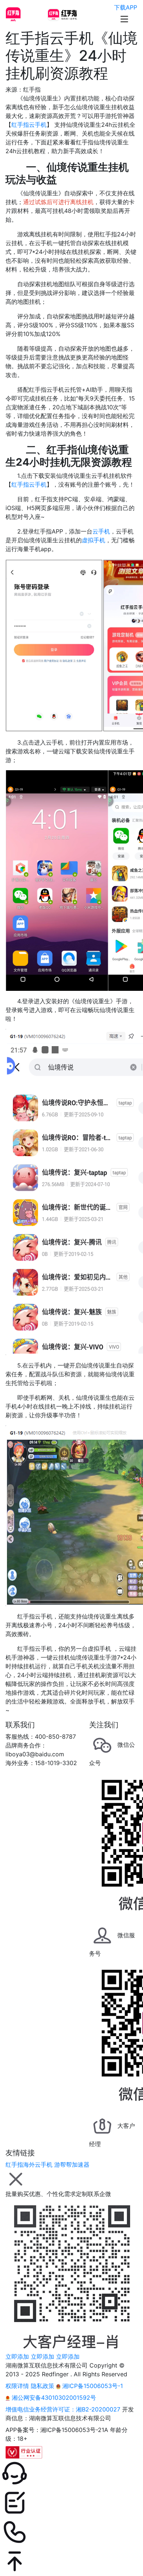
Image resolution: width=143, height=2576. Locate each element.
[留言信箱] (71, 2503)
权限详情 (17, 2386)
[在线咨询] (71, 2473)
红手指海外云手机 (29, 2164)
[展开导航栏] (124, 19)
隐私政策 (43, 2386)
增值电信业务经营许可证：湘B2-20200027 (63, 2409)
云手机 (101, 531)
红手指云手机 (29, 125)
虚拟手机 (93, 540)
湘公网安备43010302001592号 (53, 2398)
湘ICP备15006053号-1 (92, 2386)
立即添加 (17, 2357)
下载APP (126, 7)
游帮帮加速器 (72, 2164)
